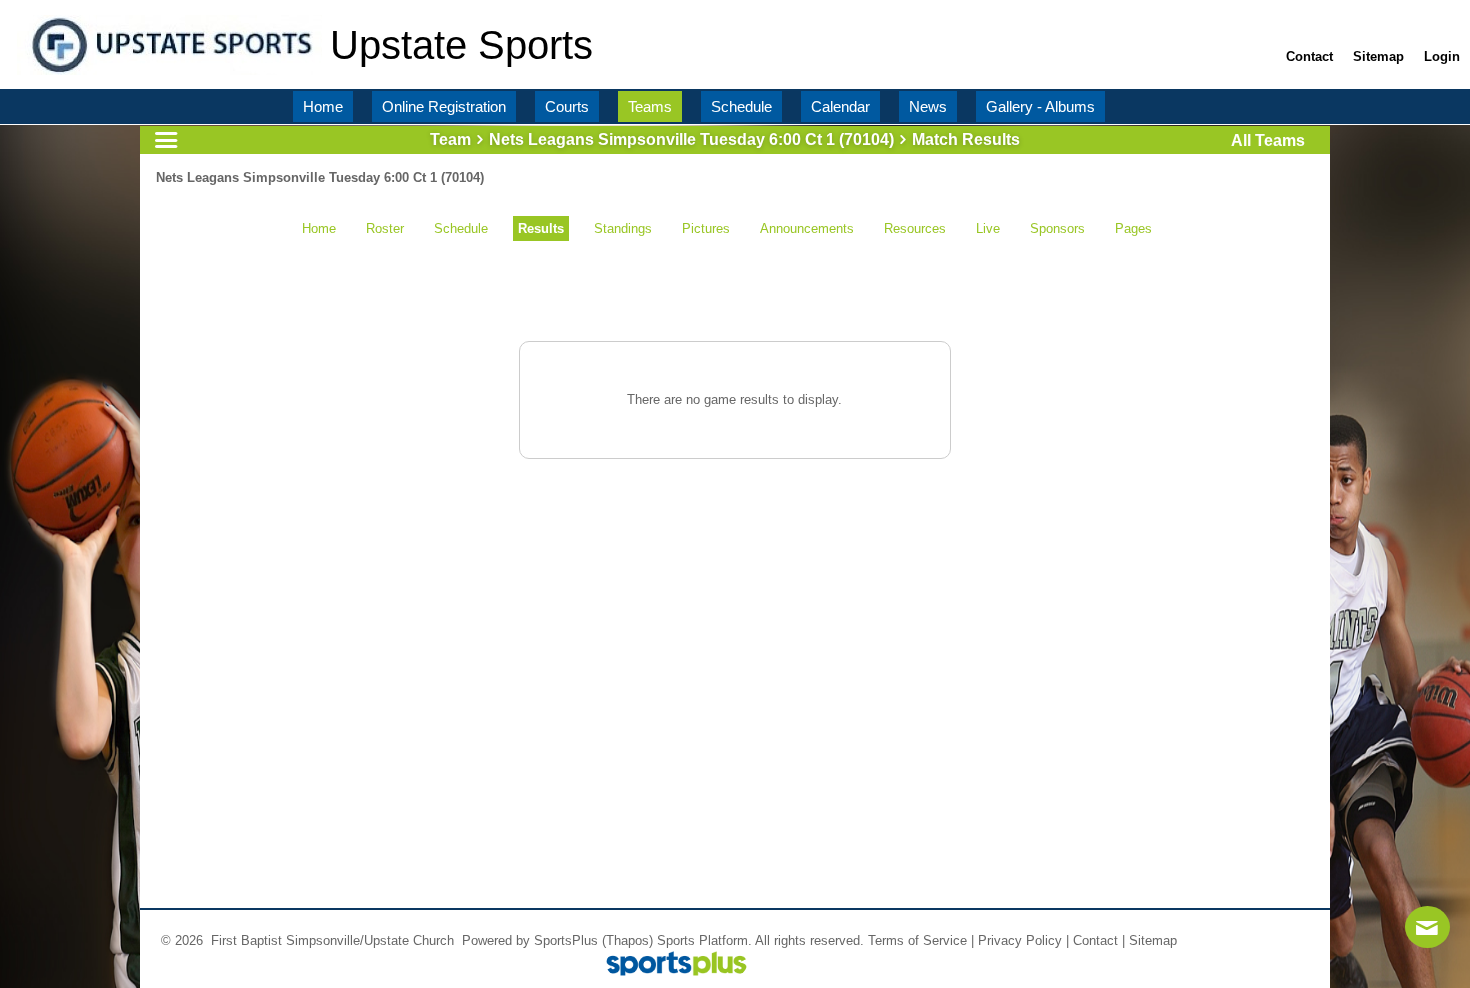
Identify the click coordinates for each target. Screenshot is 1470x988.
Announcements (807, 228)
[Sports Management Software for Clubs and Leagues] (668, 965)
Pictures (706, 228)
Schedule (461, 228)
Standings (623, 228)
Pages (1133, 228)
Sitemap (1153, 940)
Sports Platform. (704, 940)
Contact (1095, 940)
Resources (915, 228)
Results (541, 228)
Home (319, 228)
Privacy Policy (1020, 940)
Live (988, 228)
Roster (385, 228)
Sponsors (1057, 228)
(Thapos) (627, 940)
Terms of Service (917, 940)
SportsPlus (566, 940)
